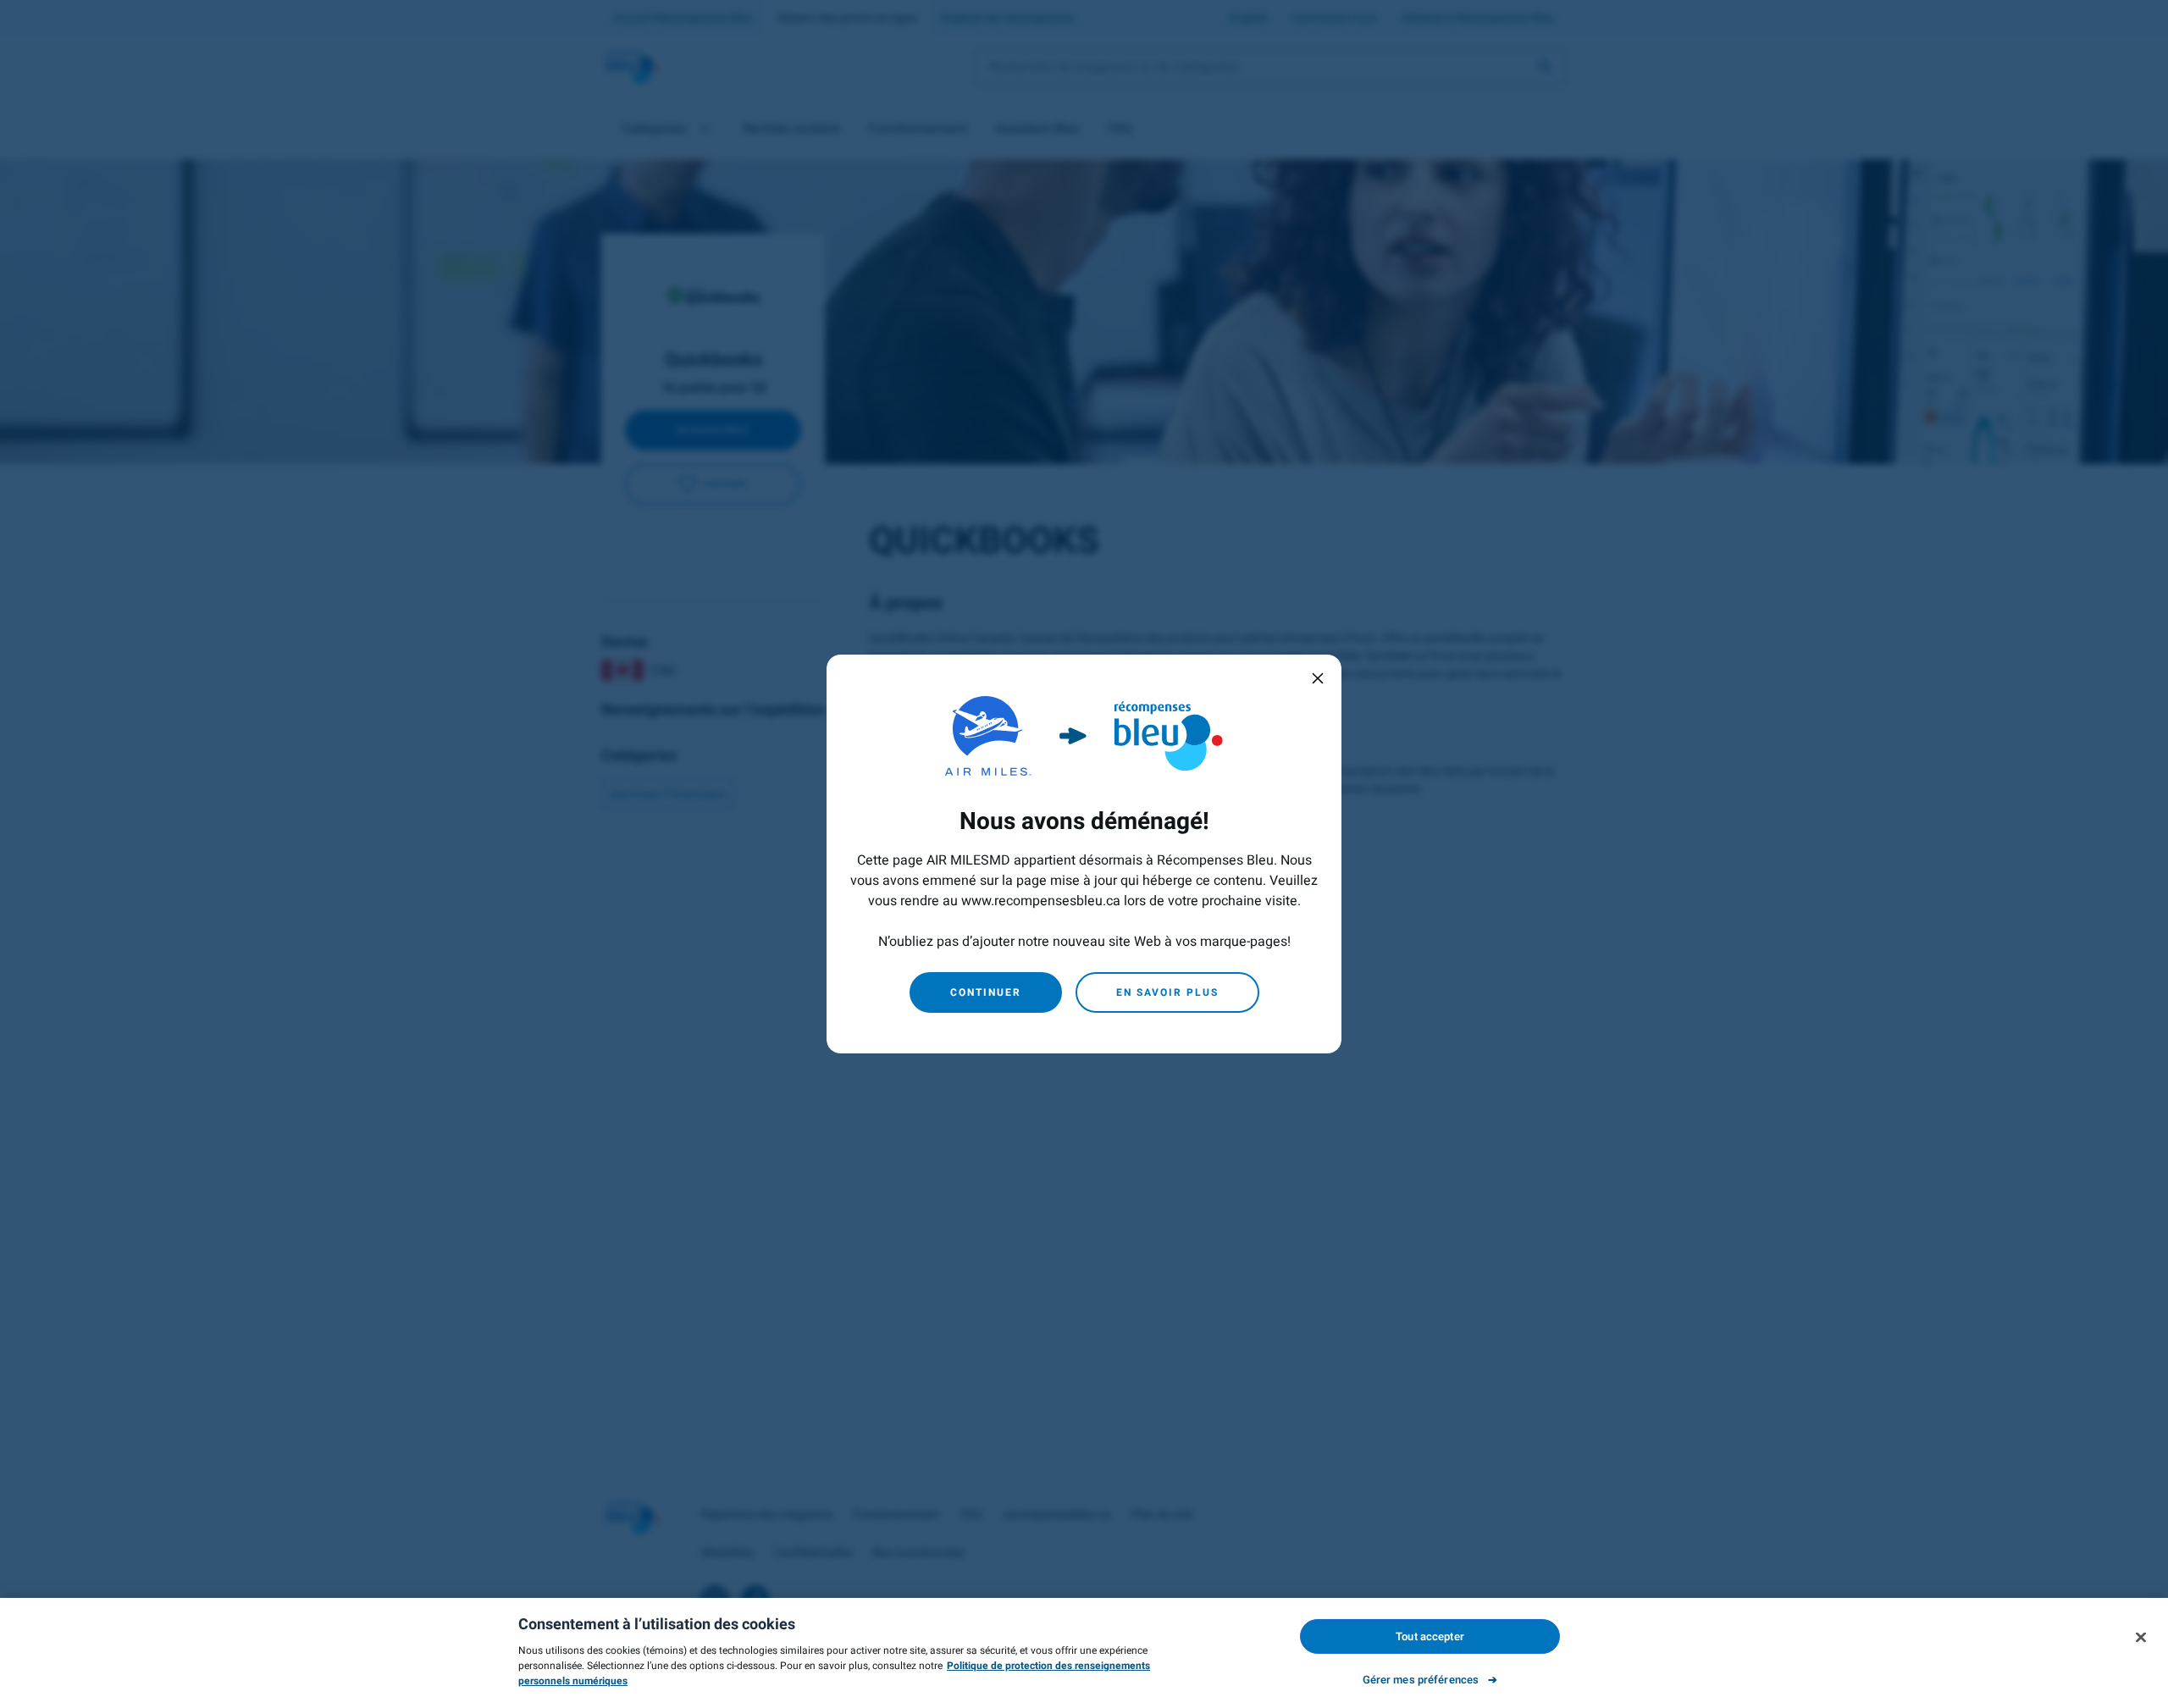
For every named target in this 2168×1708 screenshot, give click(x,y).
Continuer (986, 992)
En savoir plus (1167, 992)
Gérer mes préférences (1421, 1680)
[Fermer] (2141, 1637)
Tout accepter (1430, 1636)
